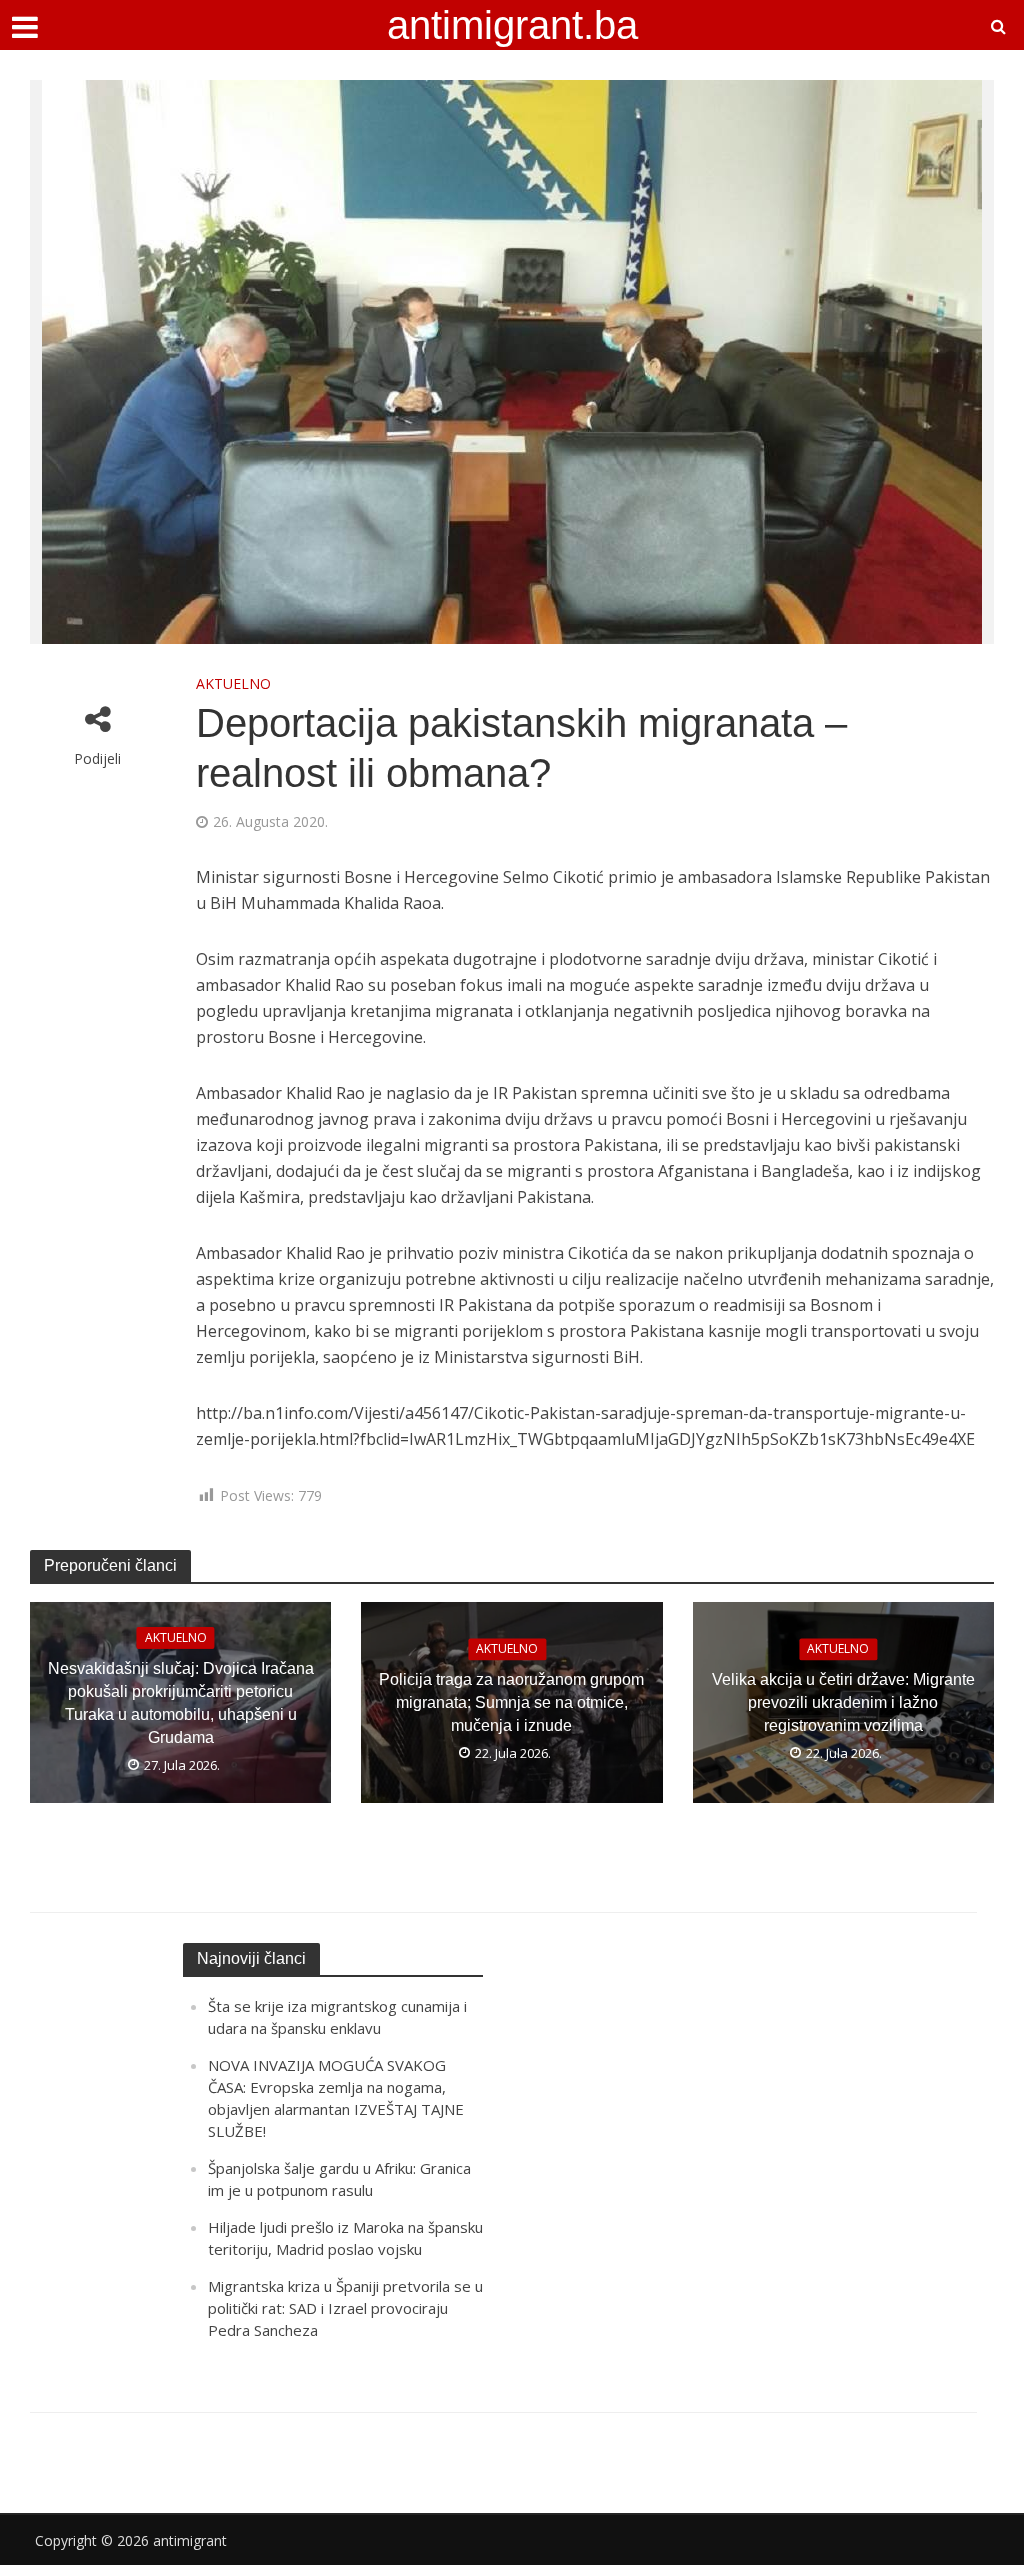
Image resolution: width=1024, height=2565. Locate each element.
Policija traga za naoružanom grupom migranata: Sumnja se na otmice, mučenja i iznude (511, 1702)
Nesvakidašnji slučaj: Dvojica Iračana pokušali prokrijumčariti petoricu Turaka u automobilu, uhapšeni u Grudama (181, 1703)
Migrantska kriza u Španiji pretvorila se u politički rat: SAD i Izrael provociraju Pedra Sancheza (345, 2308)
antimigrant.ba (512, 25)
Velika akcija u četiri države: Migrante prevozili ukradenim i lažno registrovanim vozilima (843, 1702)
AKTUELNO (233, 683)
